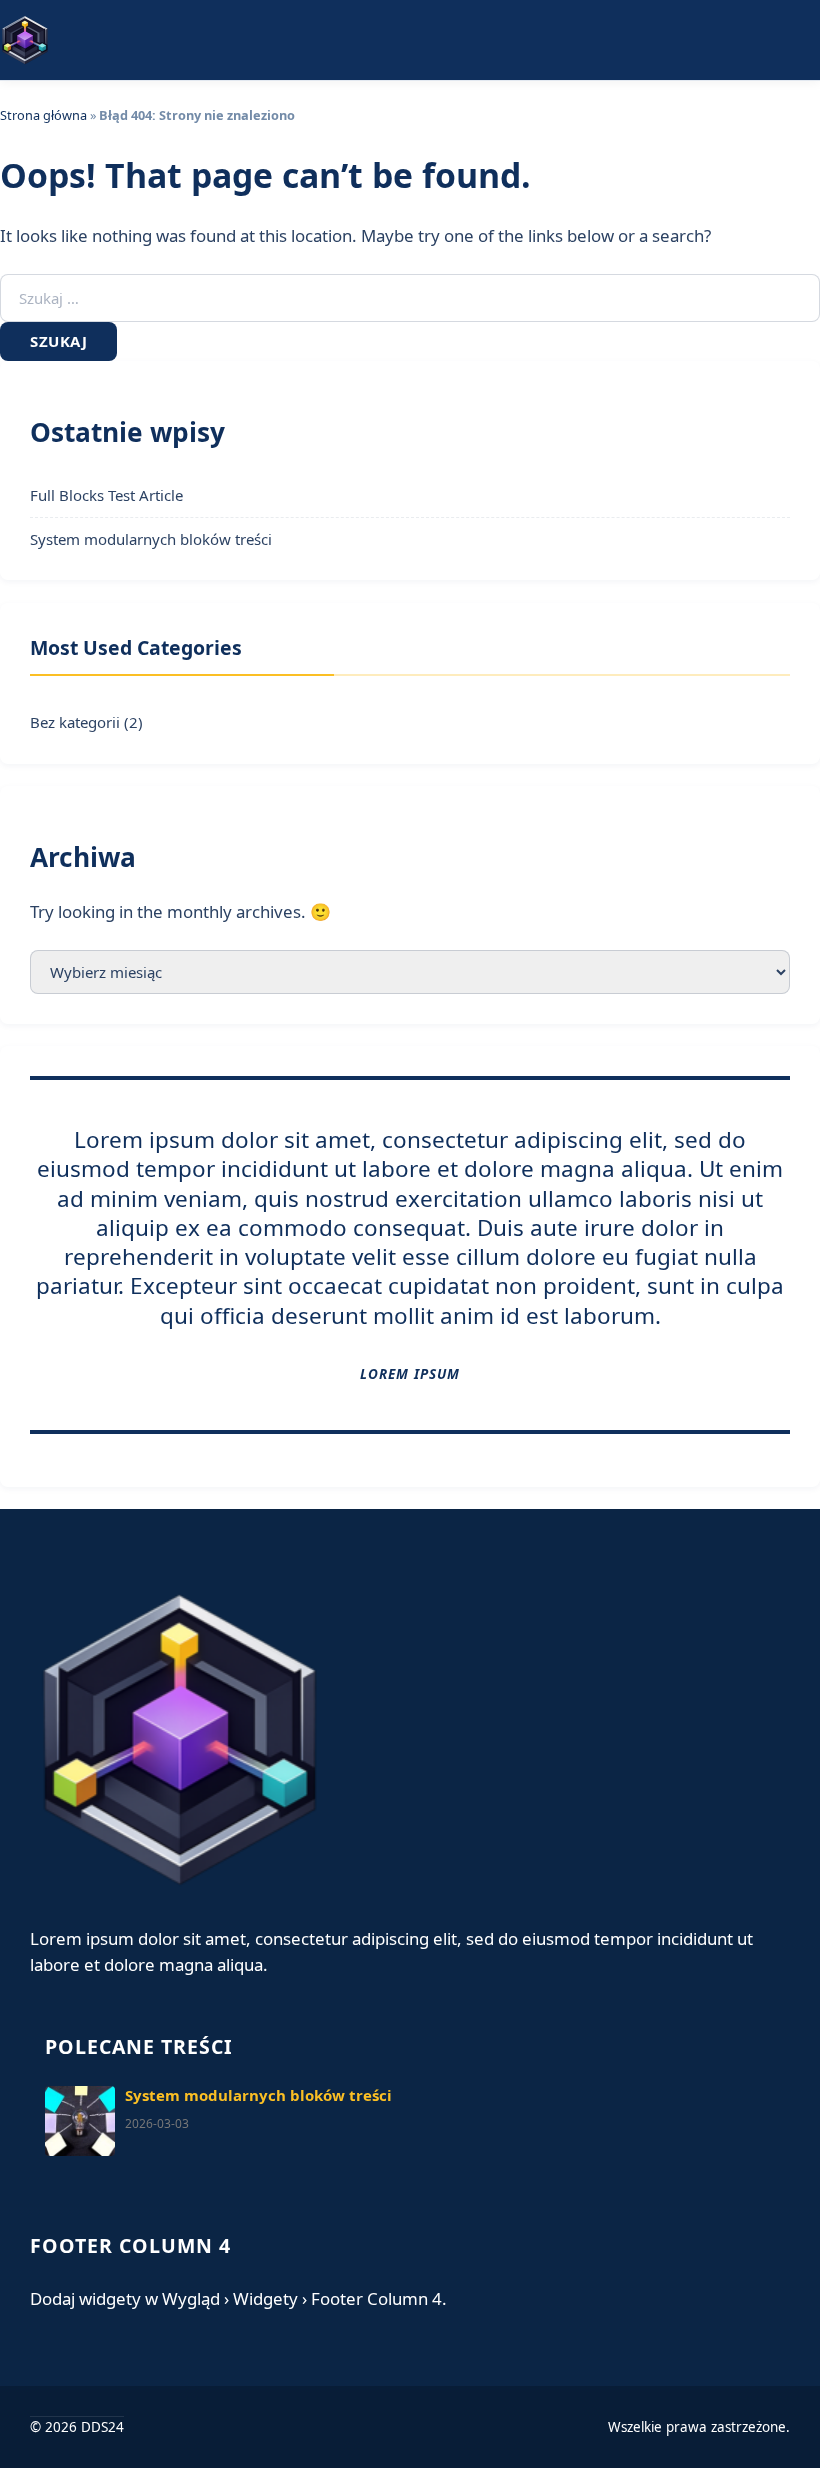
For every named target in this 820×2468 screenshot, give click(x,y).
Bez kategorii (75, 722)
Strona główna (43, 115)
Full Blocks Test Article (106, 495)
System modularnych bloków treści (151, 539)
